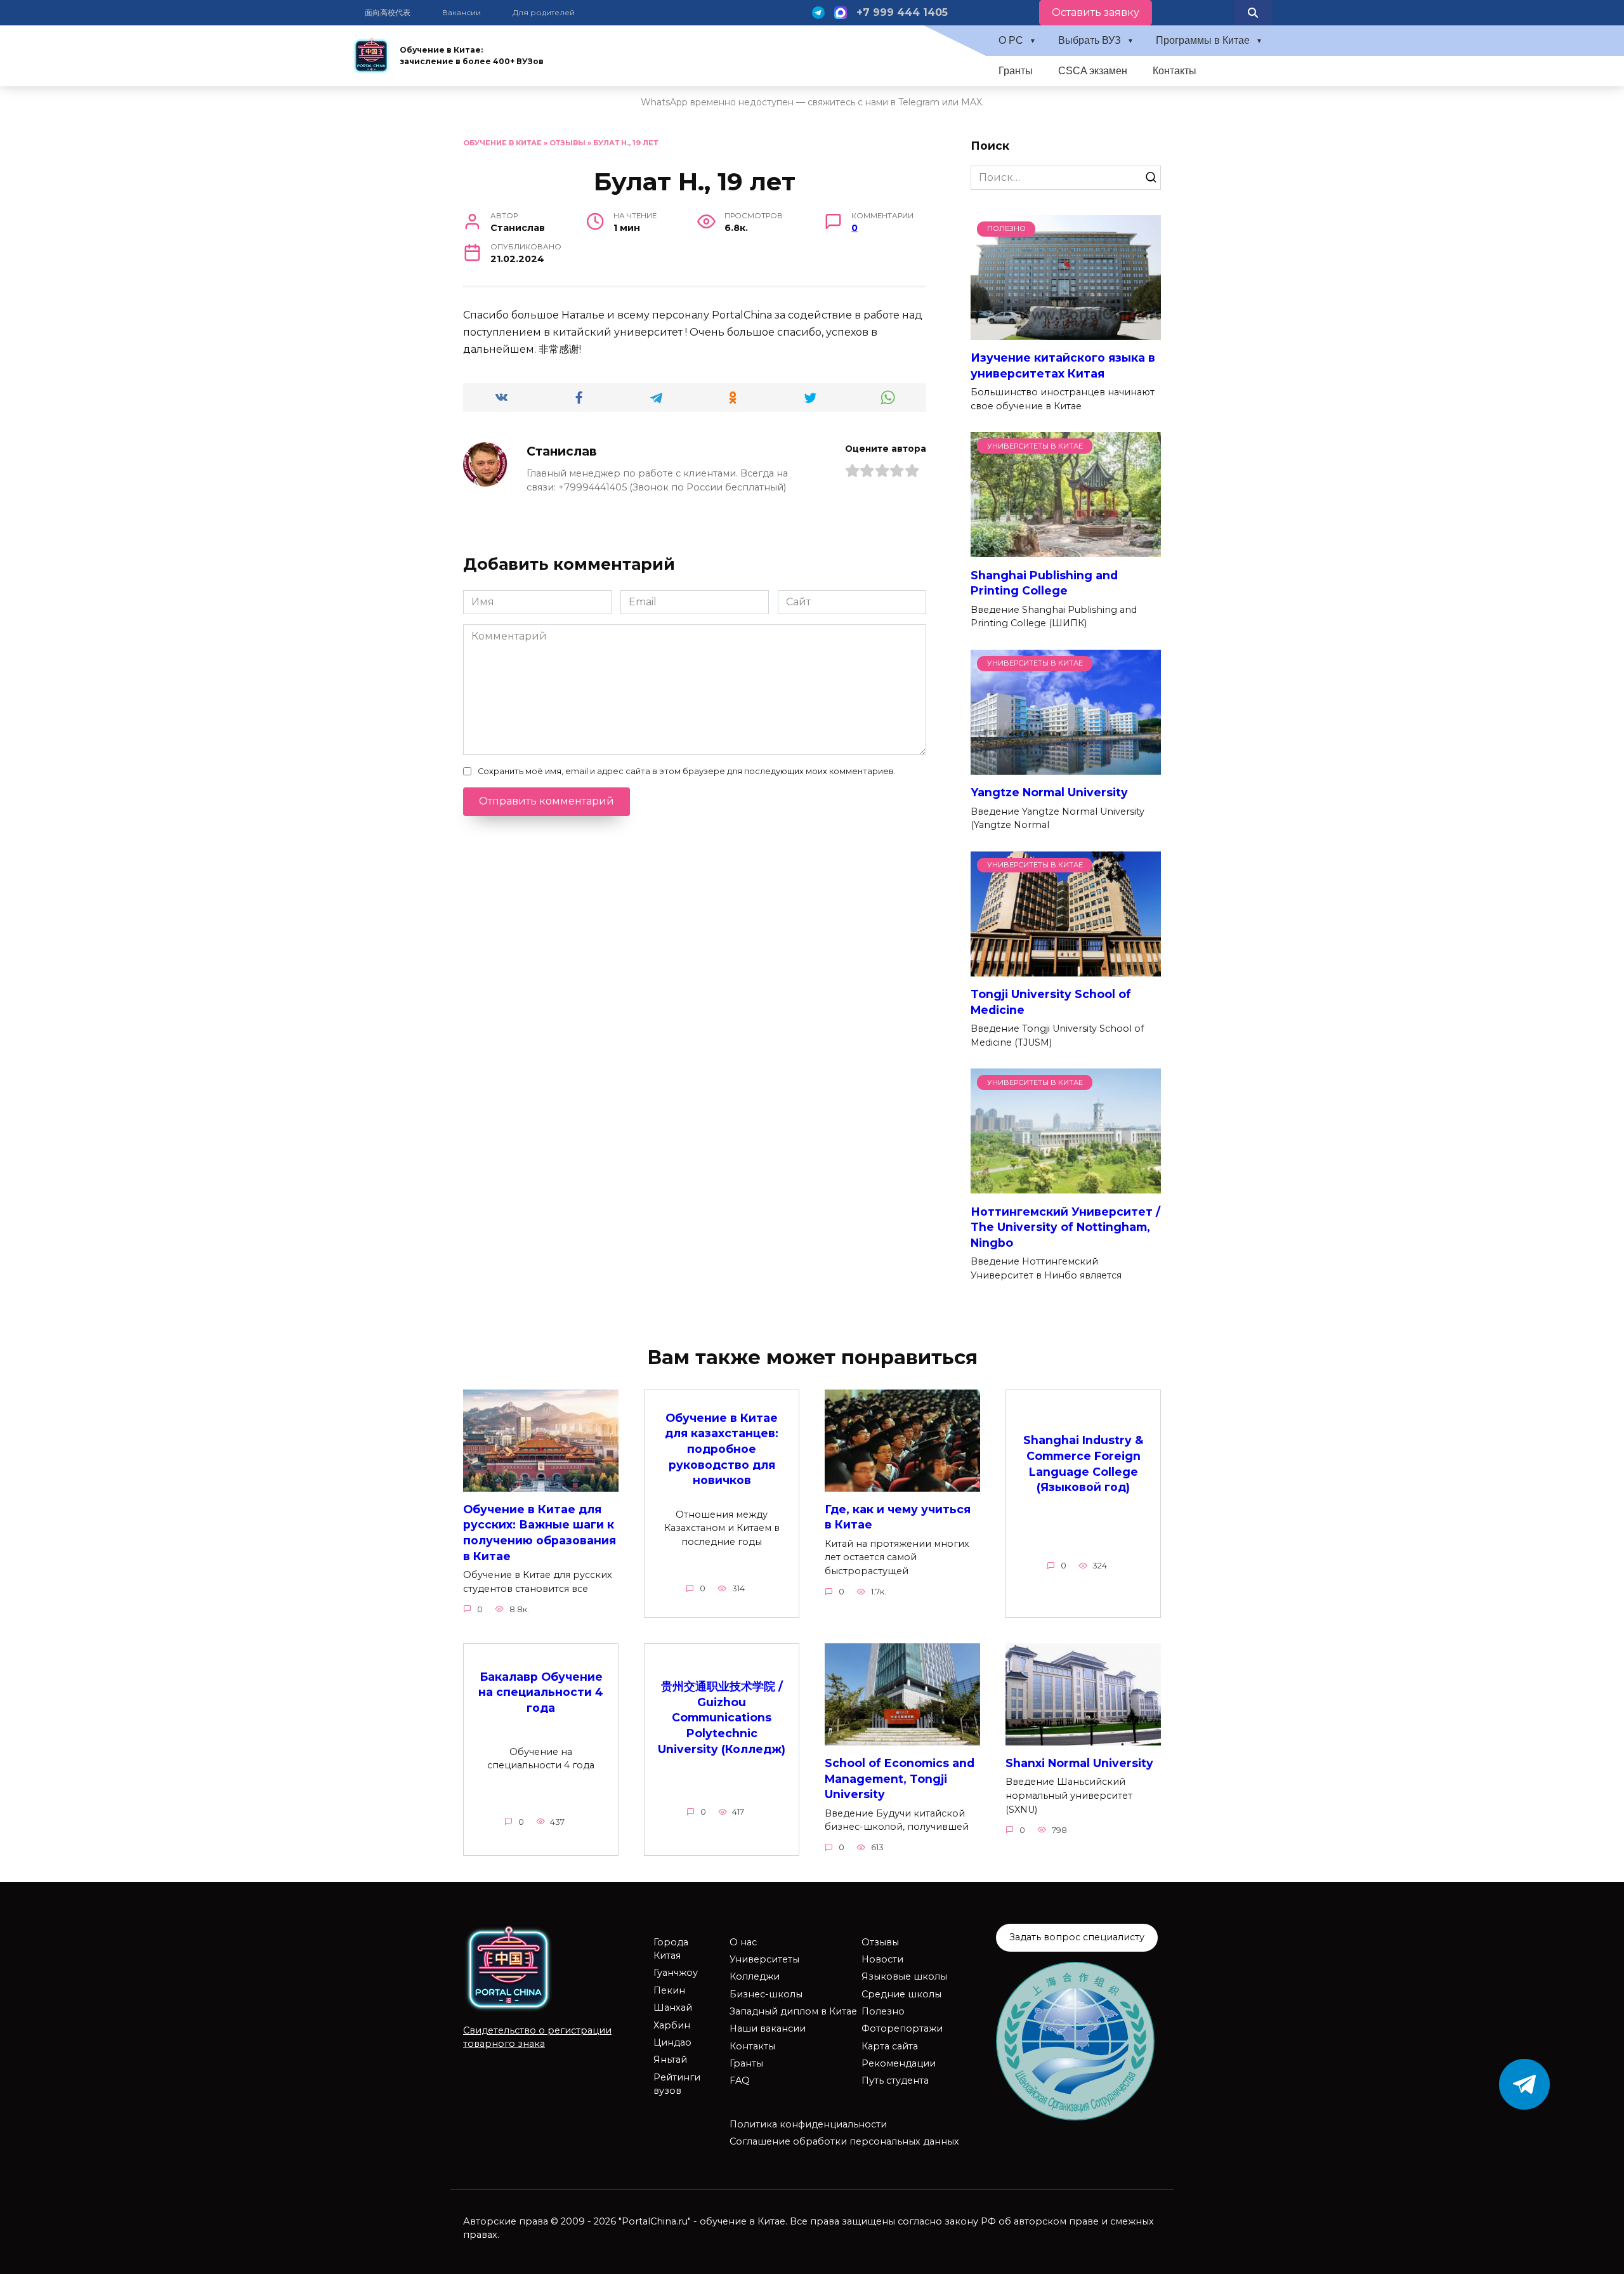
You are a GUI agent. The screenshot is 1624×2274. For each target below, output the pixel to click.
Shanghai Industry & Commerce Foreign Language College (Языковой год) (1083, 1463)
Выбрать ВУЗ (1090, 40)
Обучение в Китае (502, 143)
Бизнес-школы (766, 1994)
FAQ (740, 2080)
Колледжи (755, 1976)
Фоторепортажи (902, 2028)
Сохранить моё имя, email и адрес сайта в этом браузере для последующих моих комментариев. (687, 771)
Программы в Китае (1203, 40)
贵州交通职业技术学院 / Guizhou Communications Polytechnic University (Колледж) (722, 1718)
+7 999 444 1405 (902, 12)
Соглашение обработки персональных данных (844, 2141)
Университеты (764, 1959)
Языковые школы (904, 1976)
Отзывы (567, 143)
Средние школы (901, 1994)
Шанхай (673, 2008)
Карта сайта (890, 2046)
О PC (1011, 40)
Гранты (1016, 71)
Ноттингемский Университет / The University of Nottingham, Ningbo (1065, 1226)
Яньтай (670, 2060)
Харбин (672, 2025)
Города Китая (671, 1949)
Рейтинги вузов (677, 2084)
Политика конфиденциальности (808, 2124)
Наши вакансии (768, 2028)
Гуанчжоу (676, 1973)
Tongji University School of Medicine (1051, 1002)
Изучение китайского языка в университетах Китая (1063, 365)
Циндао (672, 2042)
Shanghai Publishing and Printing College (1044, 582)
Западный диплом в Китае (793, 2011)
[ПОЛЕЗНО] (1066, 332)
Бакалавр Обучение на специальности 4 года (541, 1692)
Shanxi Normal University (1079, 1763)
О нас (743, 1942)
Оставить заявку (1096, 12)
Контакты (1175, 71)
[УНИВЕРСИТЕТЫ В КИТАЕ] (1066, 549)
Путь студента (895, 2080)
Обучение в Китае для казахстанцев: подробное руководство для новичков (722, 1449)
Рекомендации (899, 2063)
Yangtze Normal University (1049, 792)
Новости (882, 1959)
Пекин (669, 1990)
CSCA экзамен (1093, 71)
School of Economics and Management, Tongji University (900, 1778)
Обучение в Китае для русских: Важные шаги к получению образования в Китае (540, 1533)
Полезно (883, 2011)
